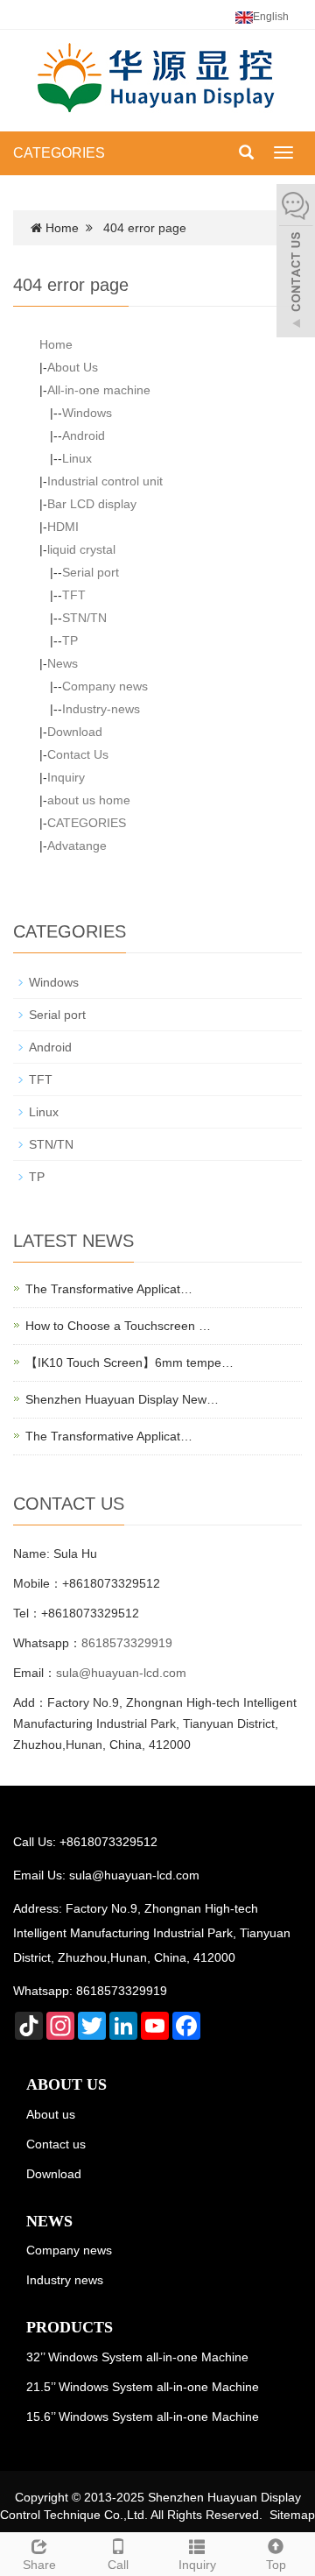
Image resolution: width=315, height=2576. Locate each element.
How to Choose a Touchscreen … (118, 1326)
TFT (74, 595)
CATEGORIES (59, 153)
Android (84, 435)
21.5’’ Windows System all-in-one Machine (143, 2387)
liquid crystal (81, 549)
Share (39, 2565)
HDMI (63, 527)
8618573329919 (127, 1643)
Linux (77, 458)
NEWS (49, 2221)
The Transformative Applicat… (109, 1289)
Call (118, 2565)
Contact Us (78, 754)
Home (62, 228)
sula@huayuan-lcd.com (121, 1673)
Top (276, 2565)
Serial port (91, 572)
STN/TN (84, 618)
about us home (89, 800)
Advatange (77, 846)
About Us (73, 367)
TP (70, 640)
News (63, 663)
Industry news (65, 2280)
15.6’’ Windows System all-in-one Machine (143, 2417)
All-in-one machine (99, 390)
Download (75, 732)
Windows (87, 413)
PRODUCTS (70, 2327)
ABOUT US (66, 2084)
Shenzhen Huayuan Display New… (122, 1399)
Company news (105, 686)
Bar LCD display (92, 504)
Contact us (56, 2144)
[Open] (296, 263)
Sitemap (292, 2515)
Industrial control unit (105, 481)
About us (51, 2114)
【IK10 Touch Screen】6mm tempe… (129, 1362)
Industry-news (101, 709)
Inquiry (66, 777)
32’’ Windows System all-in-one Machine (137, 2357)
